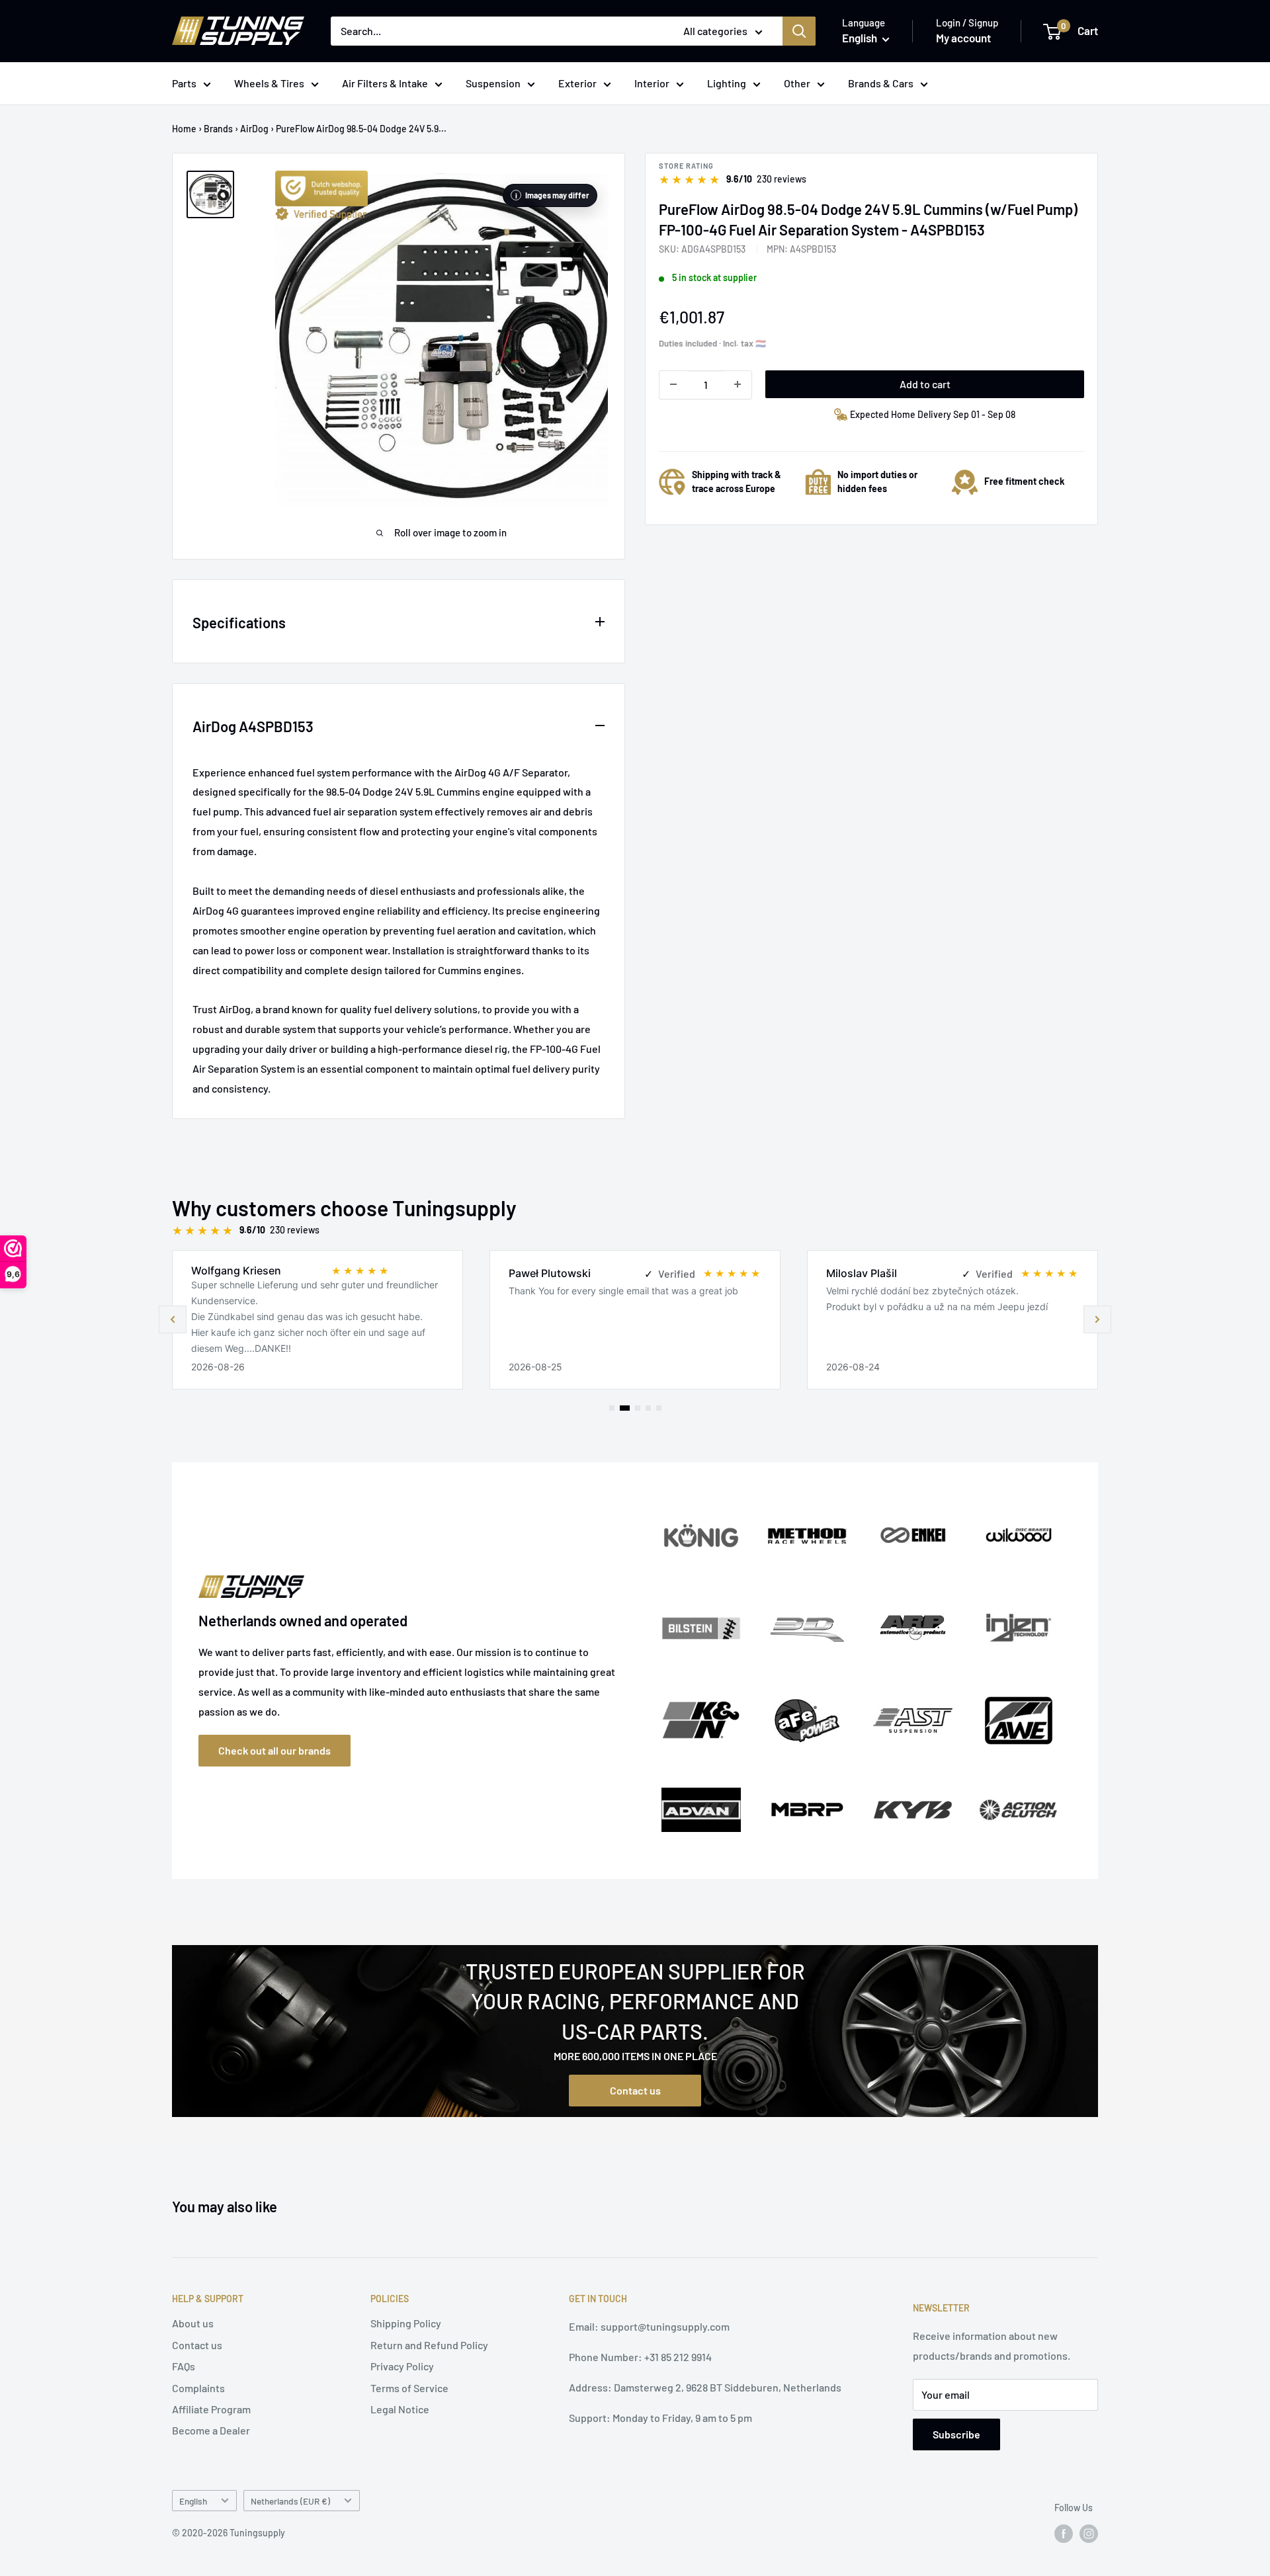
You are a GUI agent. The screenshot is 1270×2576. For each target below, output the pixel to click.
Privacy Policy (402, 2366)
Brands (218, 129)
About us (193, 2323)
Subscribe (956, 2434)
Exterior (577, 83)
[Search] (799, 31)
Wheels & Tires (269, 83)
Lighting (727, 83)
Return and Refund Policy (429, 2345)
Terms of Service (409, 2388)
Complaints (198, 2388)
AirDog (254, 129)
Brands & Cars (881, 83)
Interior (652, 83)
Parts (184, 83)
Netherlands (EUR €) (290, 2501)
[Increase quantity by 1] (738, 384)
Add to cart (925, 383)
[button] (1097, 1319)
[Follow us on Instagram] (1089, 2534)
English (193, 2501)
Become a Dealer (211, 2430)
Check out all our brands (275, 1750)
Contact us (635, 2090)
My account (963, 38)
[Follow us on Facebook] (1064, 2534)
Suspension (493, 83)
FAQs (184, 2366)
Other (797, 83)
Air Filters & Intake (385, 83)
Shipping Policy (406, 2323)
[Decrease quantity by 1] (673, 384)
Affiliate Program (211, 2409)
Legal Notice (400, 2409)
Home (184, 129)
